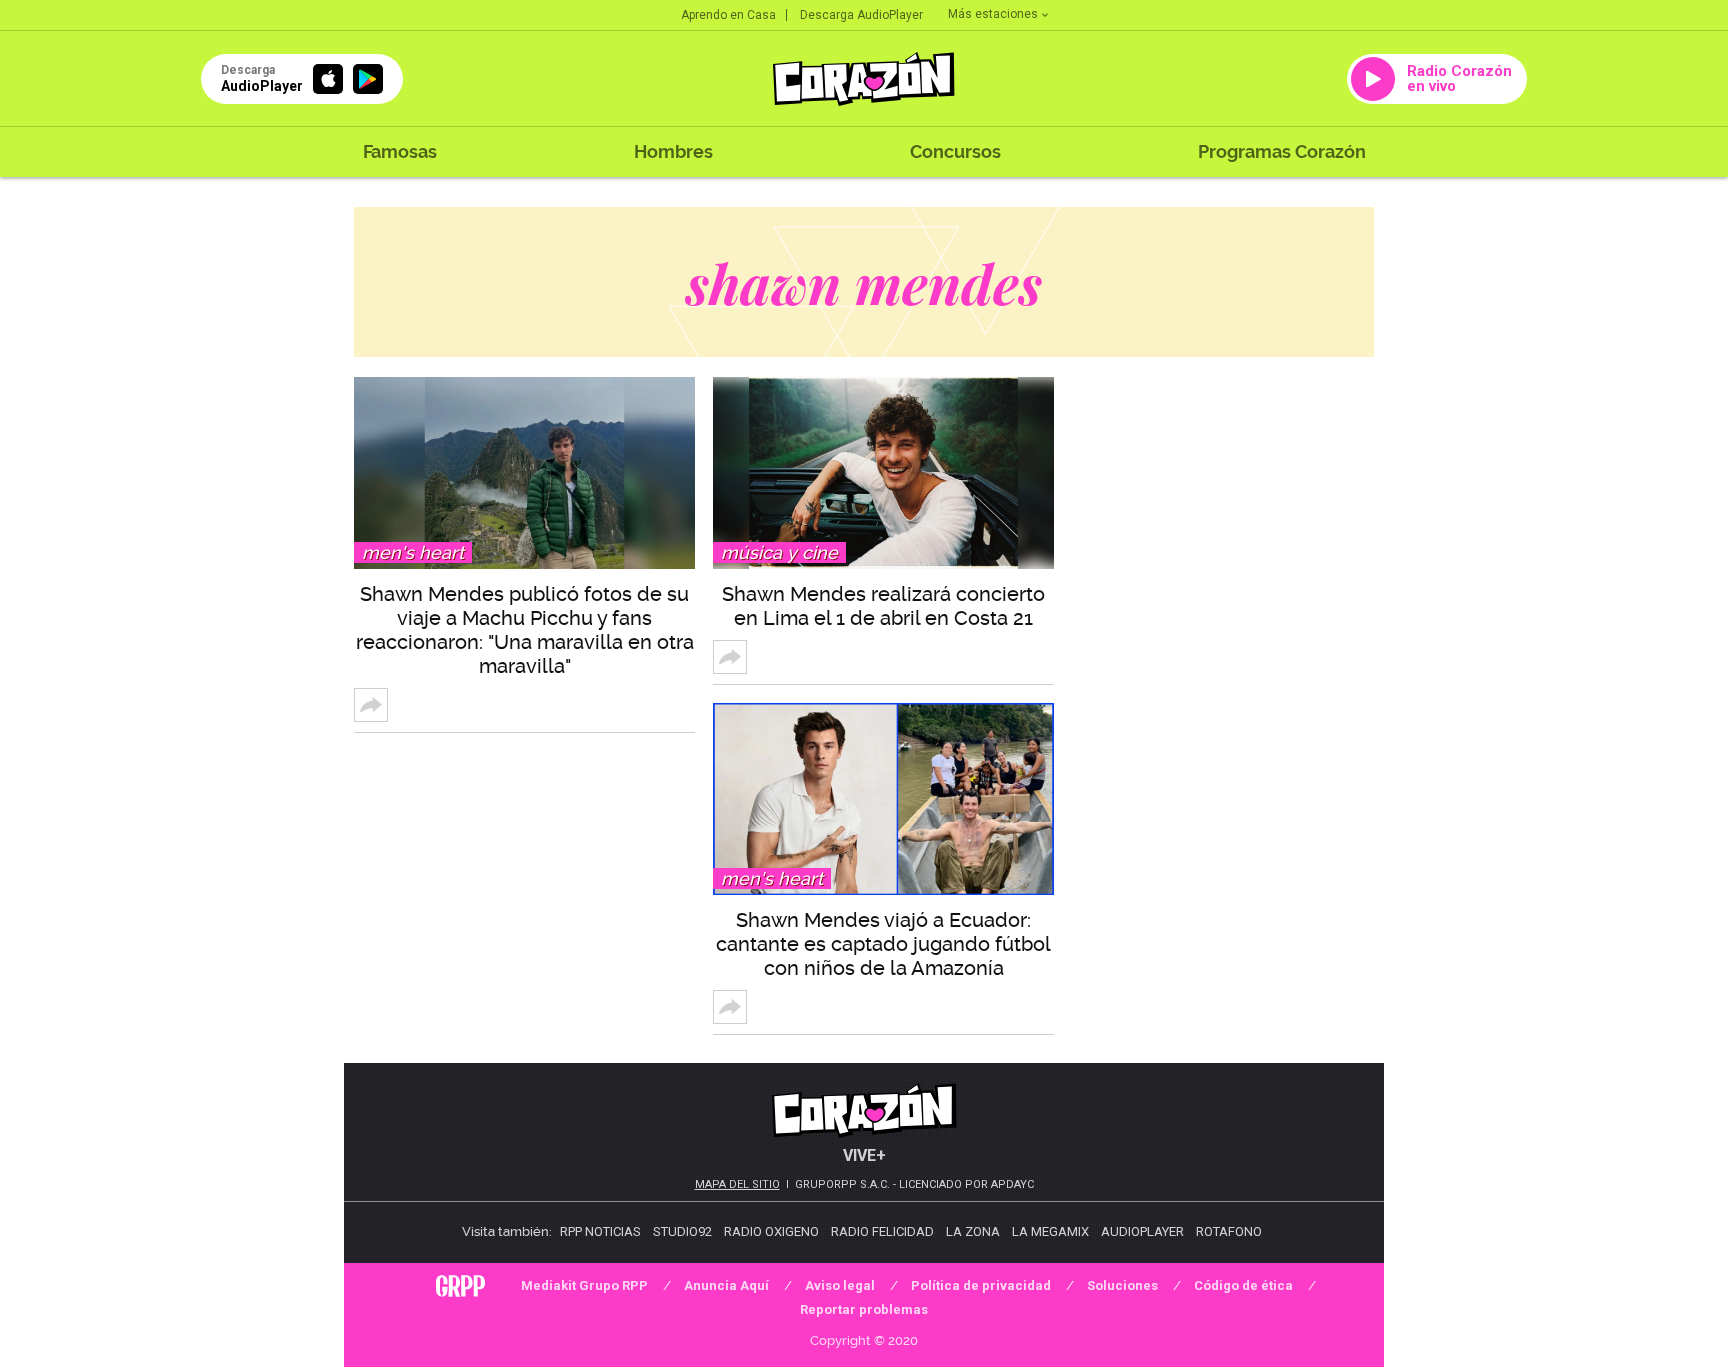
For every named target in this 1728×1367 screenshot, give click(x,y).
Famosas (400, 151)
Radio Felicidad (882, 1231)
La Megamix (1050, 1231)
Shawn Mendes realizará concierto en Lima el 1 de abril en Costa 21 (883, 606)
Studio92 (682, 1231)
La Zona (973, 1231)
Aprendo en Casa (728, 15)
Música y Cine (779, 552)
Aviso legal (840, 1285)
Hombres (673, 151)
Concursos (955, 151)
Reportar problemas (864, 1309)
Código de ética (1243, 1285)
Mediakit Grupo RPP (584, 1285)
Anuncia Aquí (726, 1285)
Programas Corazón (1282, 151)
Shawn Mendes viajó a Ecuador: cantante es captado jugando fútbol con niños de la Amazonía (883, 944)
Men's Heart (413, 552)
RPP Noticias (600, 1231)
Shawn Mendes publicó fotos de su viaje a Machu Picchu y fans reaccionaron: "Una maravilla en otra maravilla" (525, 630)
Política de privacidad (981, 1285)
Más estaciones (993, 14)
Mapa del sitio (737, 1184)
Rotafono (1229, 1231)
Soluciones (1122, 1285)
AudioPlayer (1142, 1231)
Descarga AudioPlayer (861, 15)
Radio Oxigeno (771, 1231)
